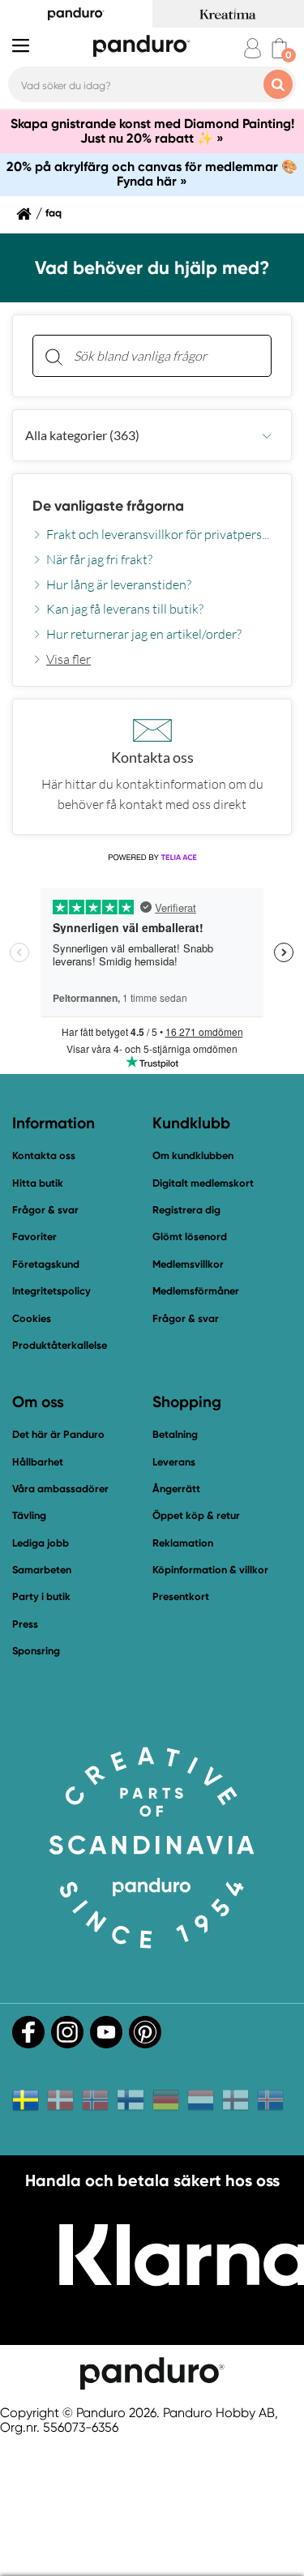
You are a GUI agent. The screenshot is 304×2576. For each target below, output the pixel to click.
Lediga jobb (41, 1543)
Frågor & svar (45, 1210)
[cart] (279, 48)
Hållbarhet (38, 1462)
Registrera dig (186, 1210)
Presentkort (181, 1596)
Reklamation (183, 1543)
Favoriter (34, 1237)
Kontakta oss (44, 1155)
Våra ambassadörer (60, 1489)
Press (25, 1624)
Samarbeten (42, 1570)
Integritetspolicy (51, 1291)
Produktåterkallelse (60, 1345)
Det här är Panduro (58, 1434)
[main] (152, 575)
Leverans (174, 1462)
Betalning (175, 1434)
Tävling (29, 1515)
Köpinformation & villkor (210, 1570)
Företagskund (46, 1264)
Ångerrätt (176, 1489)
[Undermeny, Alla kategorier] (267, 436)
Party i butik (41, 1596)
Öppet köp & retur (196, 1515)
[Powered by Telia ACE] (152, 858)
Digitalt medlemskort (203, 1183)
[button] (152, 435)
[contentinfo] (152, 550)
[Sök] (54, 356)
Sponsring (36, 1651)
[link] (62, 659)
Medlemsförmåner (196, 1291)
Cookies (32, 1319)
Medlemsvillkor (188, 1264)
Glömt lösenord (190, 1237)
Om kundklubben (193, 1155)
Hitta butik (38, 1183)
